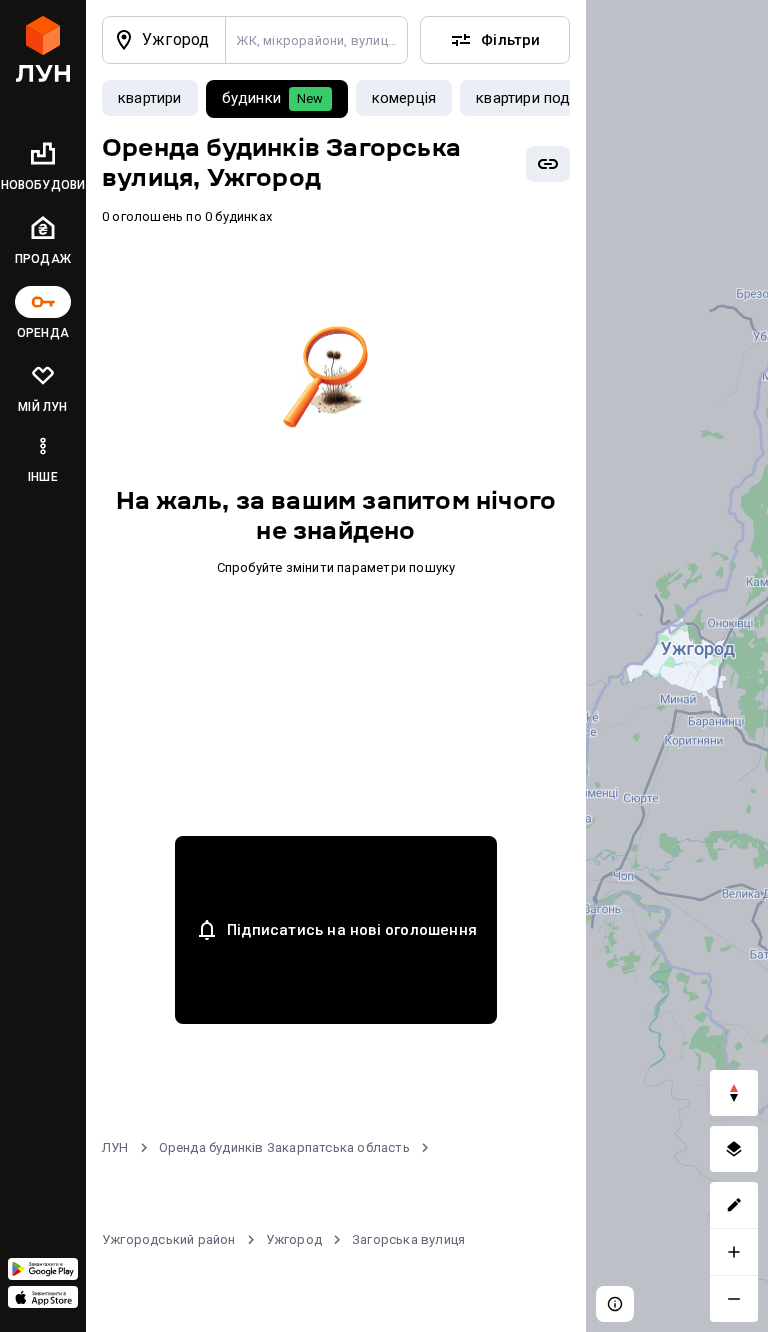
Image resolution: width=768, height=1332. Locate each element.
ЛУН (115, 1147)
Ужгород (294, 1239)
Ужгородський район (169, 1239)
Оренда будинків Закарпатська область (284, 1147)
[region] (677, 666)
